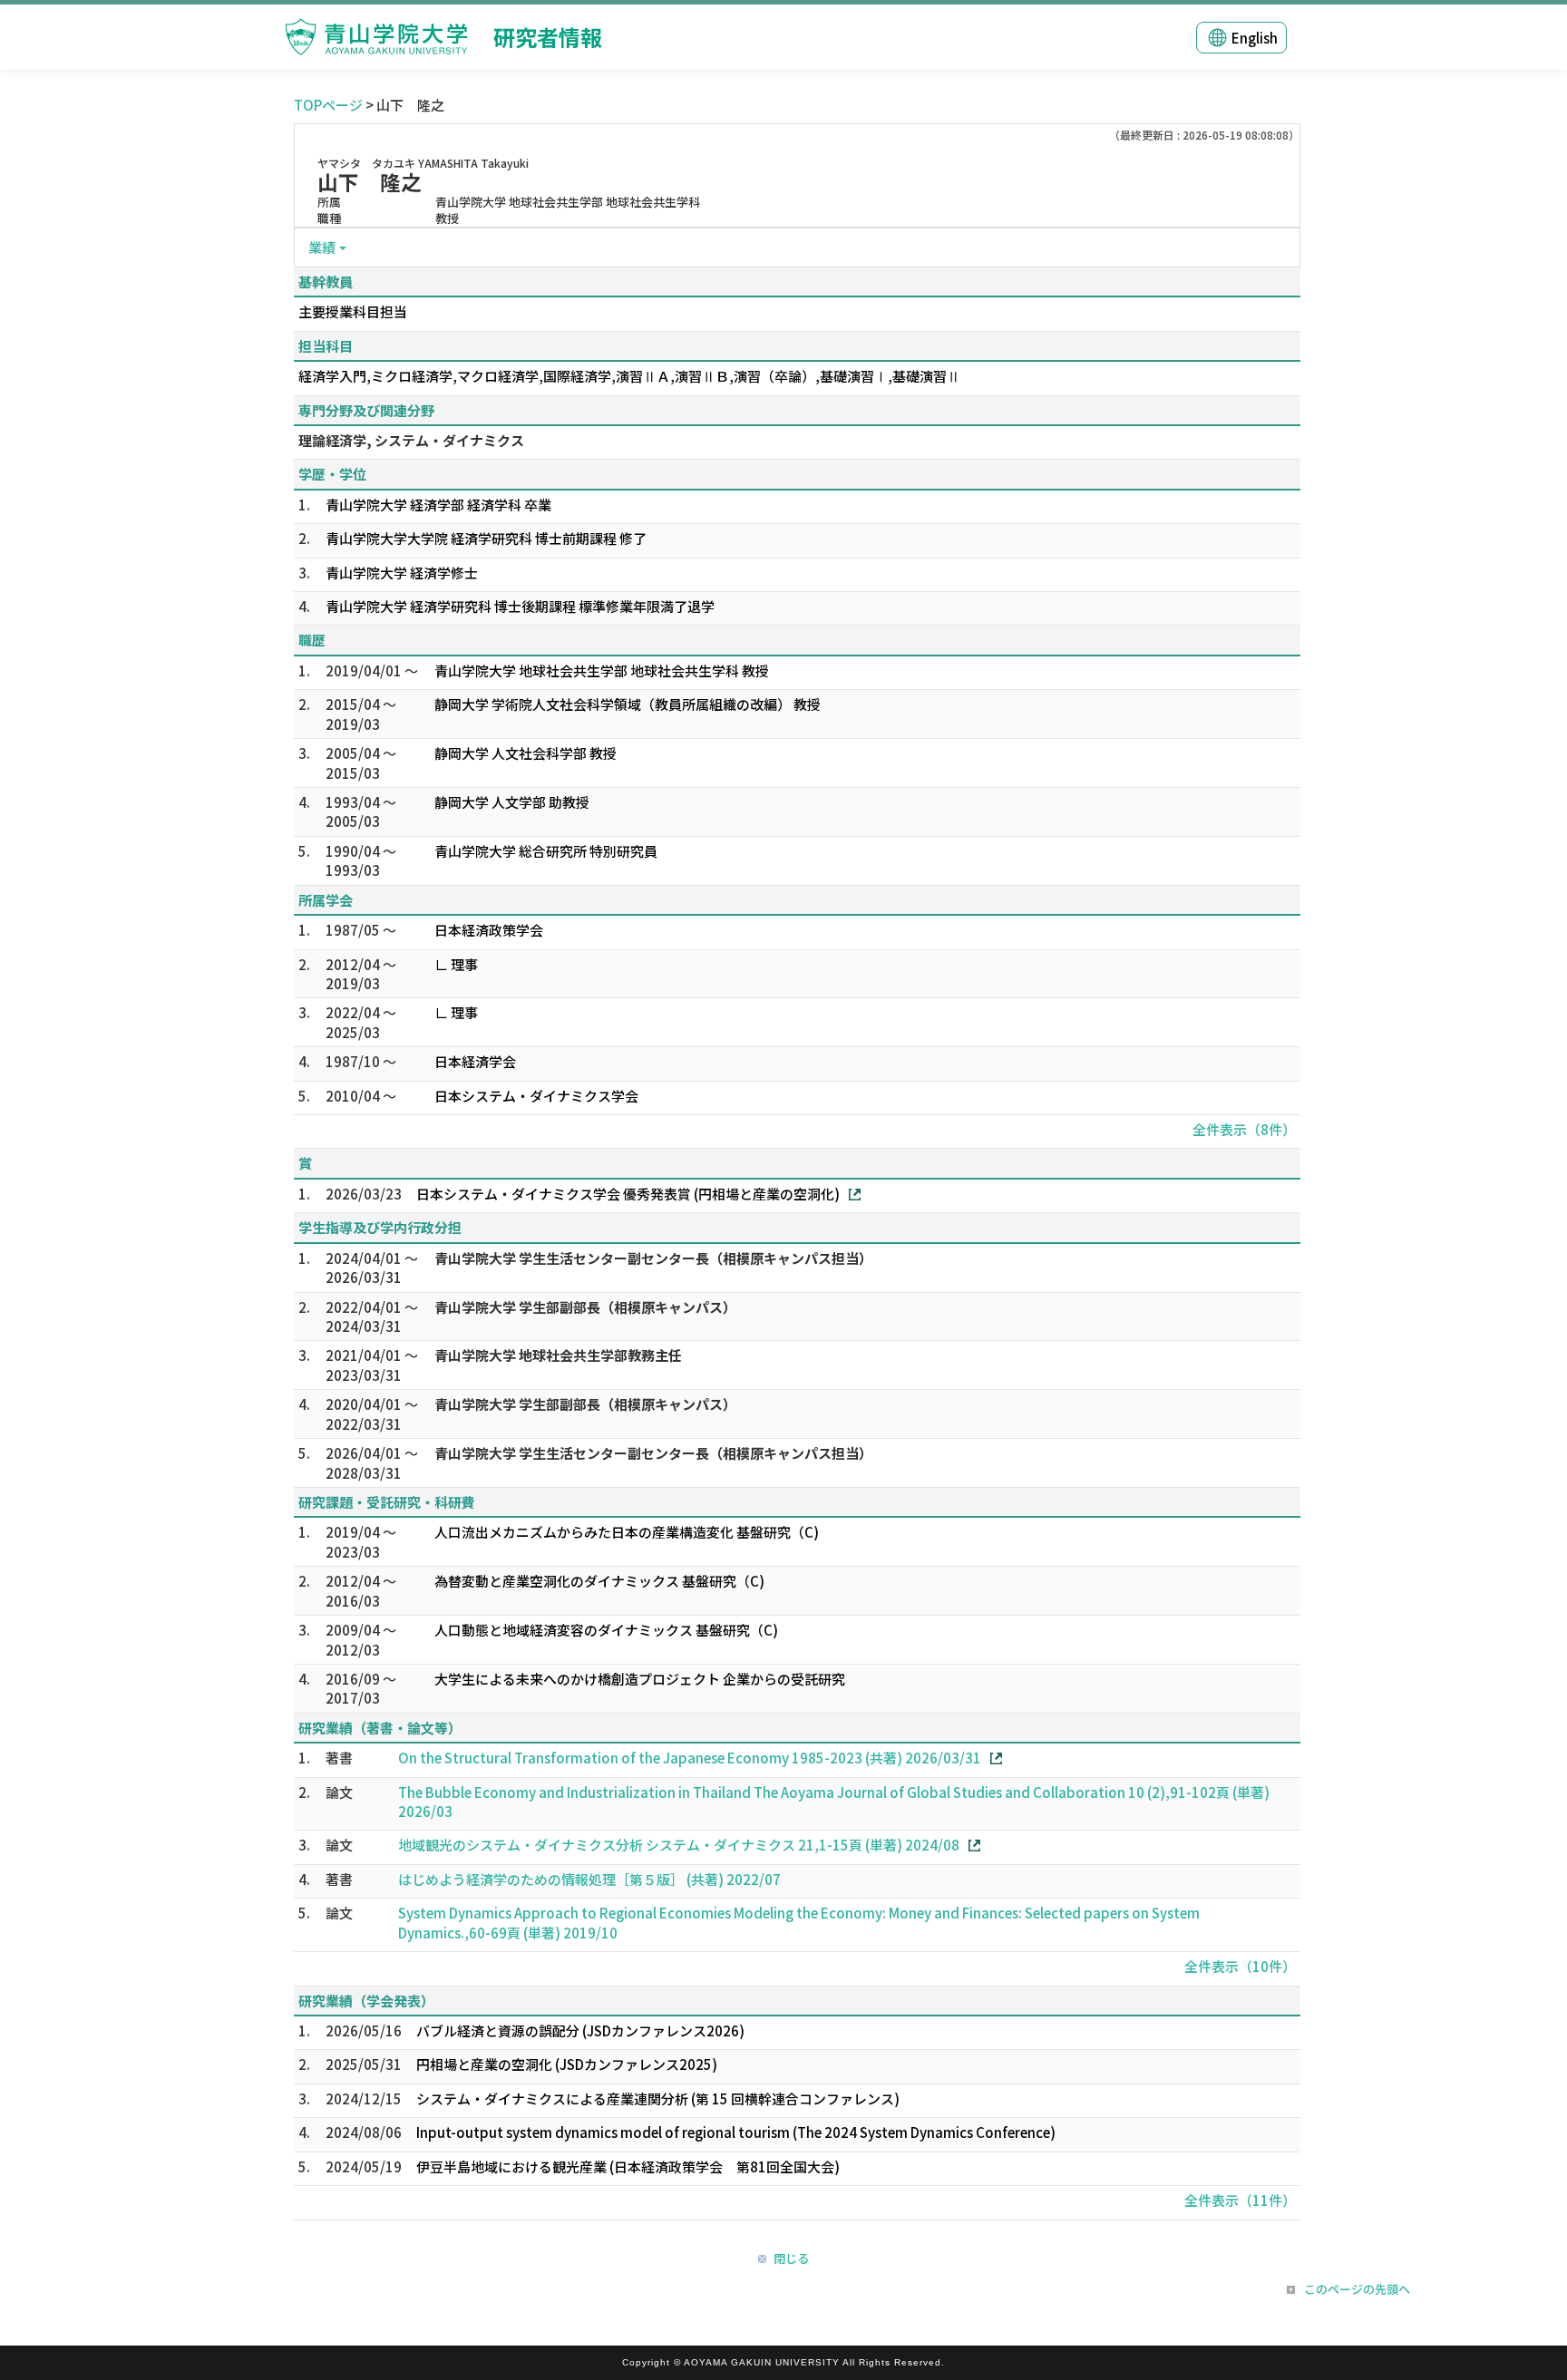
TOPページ (328, 105)
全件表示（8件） (1244, 1129)
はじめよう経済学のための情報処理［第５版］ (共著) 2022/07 (589, 1879)
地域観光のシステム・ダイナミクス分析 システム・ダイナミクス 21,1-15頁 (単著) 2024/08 (679, 1845)
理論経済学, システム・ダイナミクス (411, 440)
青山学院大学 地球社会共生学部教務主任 (558, 1355)
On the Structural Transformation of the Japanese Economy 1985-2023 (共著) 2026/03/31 (690, 1758)
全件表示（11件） (1240, 2200)
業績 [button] (322, 247)
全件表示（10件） (1240, 1966)
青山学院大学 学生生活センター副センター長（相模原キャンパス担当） (653, 1258)
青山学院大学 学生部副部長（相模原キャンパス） (585, 1307)
